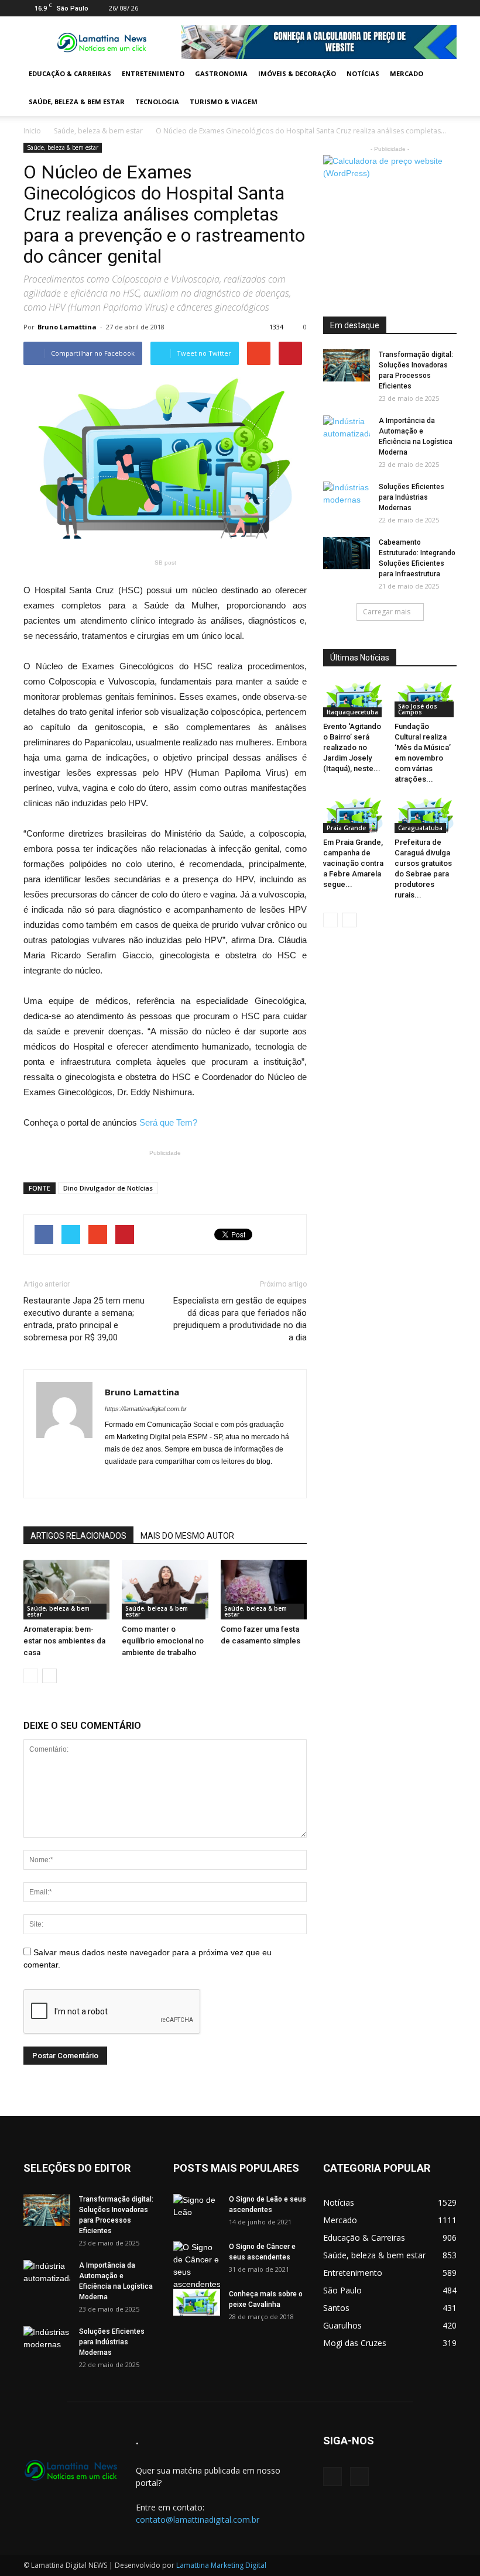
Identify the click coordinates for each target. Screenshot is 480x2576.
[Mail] (428, 8)
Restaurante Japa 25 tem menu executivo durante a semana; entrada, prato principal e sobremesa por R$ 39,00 (84, 1319)
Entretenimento (153, 73)
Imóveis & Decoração (297, 73)
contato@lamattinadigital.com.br (198, 2520)
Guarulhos (342, 2325)
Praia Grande (346, 828)
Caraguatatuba (420, 828)
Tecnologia (157, 102)
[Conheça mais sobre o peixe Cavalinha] (197, 2302)
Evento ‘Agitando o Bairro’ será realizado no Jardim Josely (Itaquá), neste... (352, 747)
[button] (443, 88)
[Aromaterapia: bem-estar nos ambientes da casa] (66, 1589)
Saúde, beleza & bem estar (77, 102)
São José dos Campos (418, 709)
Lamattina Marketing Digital (221, 2565)
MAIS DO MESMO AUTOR (187, 1536)
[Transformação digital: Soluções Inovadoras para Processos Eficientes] (347, 365)
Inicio (32, 131)
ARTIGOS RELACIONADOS (78, 1536)
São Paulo (342, 2290)
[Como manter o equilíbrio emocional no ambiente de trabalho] (165, 1590)
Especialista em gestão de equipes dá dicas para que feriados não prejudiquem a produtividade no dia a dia (240, 1319)
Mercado (407, 73)
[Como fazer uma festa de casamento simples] (264, 1589)
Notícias (363, 73)
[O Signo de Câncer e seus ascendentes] (197, 2266)
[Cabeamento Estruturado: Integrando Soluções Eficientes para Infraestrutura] (347, 553)
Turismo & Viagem (224, 102)
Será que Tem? (168, 1122)
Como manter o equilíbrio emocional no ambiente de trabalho (163, 1641)
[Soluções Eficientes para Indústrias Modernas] (347, 498)
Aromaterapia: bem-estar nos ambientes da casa (64, 1641)
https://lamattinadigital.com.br (146, 1409)
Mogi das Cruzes (355, 2343)
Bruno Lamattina (67, 327)
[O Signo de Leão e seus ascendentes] (197, 2210)
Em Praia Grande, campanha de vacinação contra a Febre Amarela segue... (353, 863)
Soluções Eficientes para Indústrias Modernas (412, 497)
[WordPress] (448, 8)
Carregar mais (387, 612)
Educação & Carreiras (70, 73)
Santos (336, 2308)
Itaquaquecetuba (352, 712)
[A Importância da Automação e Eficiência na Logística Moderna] (347, 432)
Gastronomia (221, 73)
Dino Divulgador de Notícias (108, 1188)
